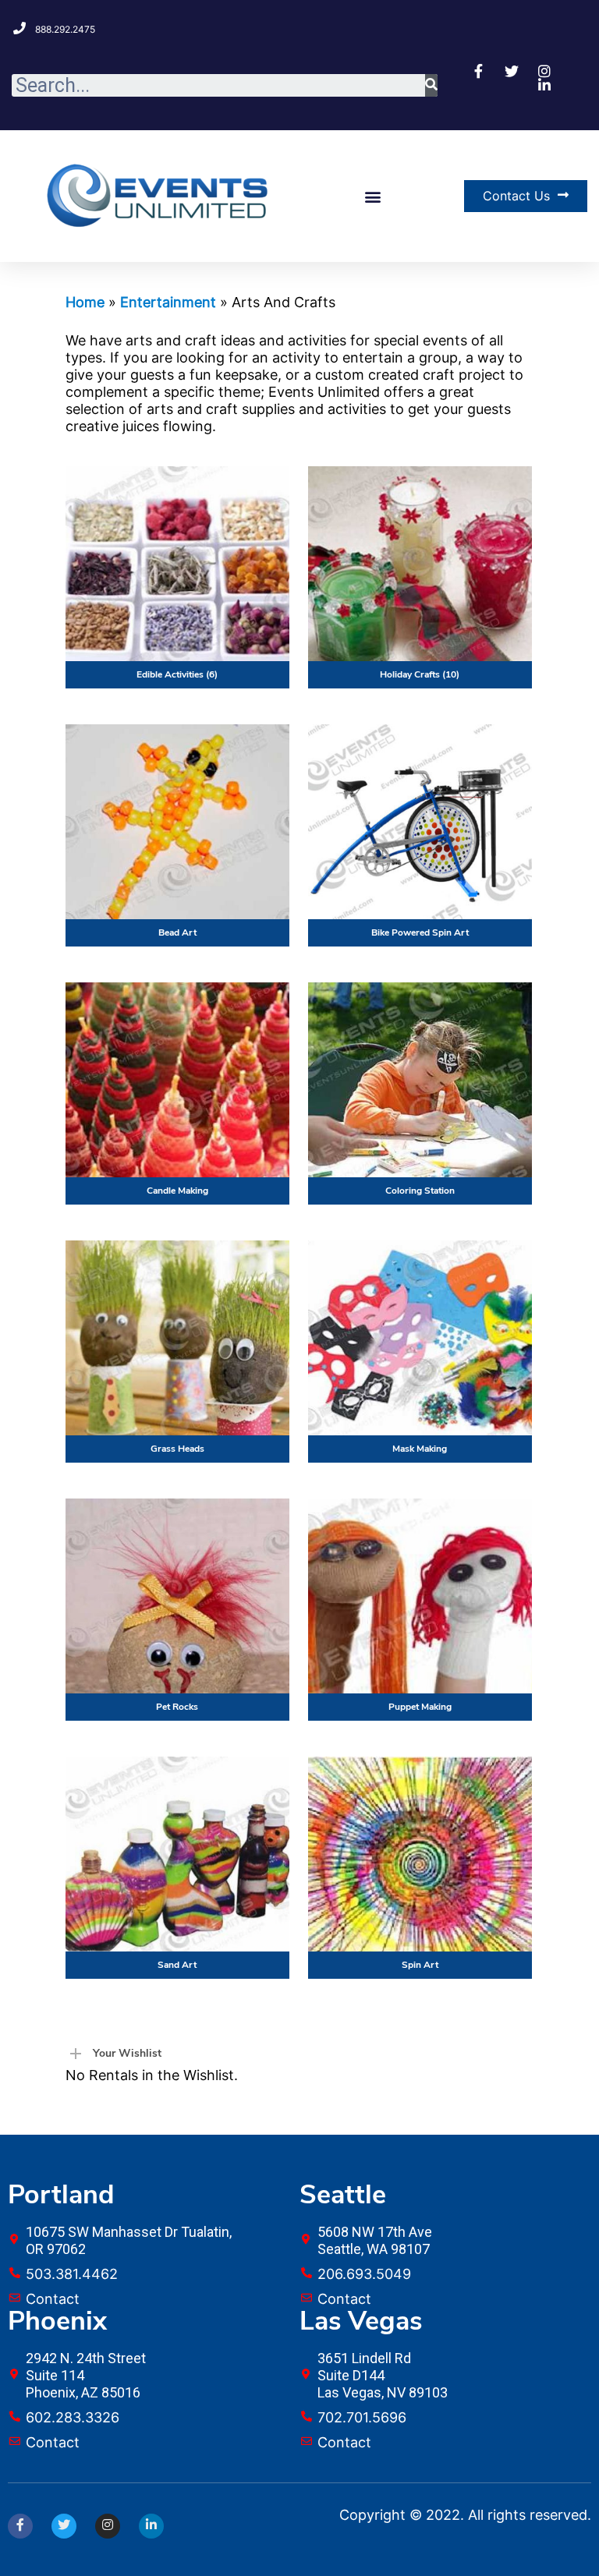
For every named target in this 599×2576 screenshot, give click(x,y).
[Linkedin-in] (151, 2526)
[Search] (431, 85)
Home (85, 302)
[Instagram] (108, 2526)
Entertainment (168, 302)
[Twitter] (64, 2526)
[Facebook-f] (20, 2526)
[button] (373, 196)
